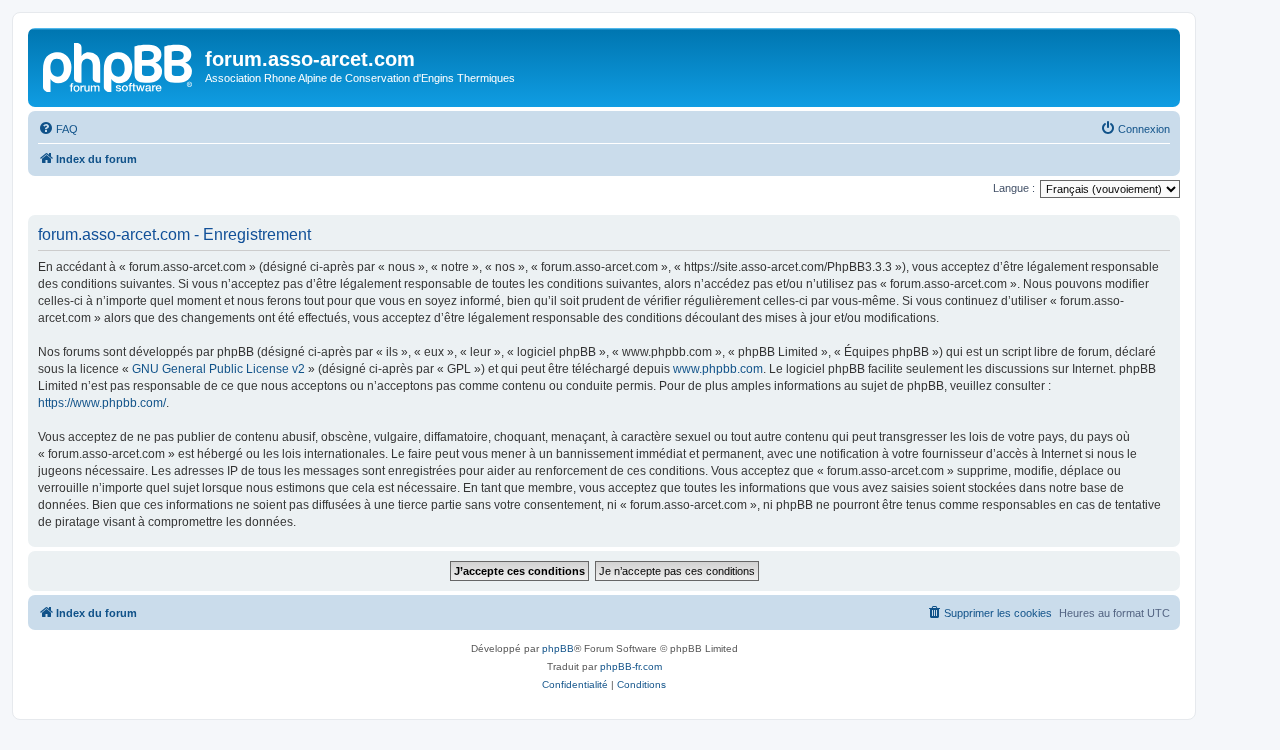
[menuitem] (58, 129)
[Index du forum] (119, 65)
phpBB (558, 648)
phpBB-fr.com (631, 666)
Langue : (1014, 188)
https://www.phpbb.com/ (102, 403)
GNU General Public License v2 (218, 369)
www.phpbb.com (718, 369)
